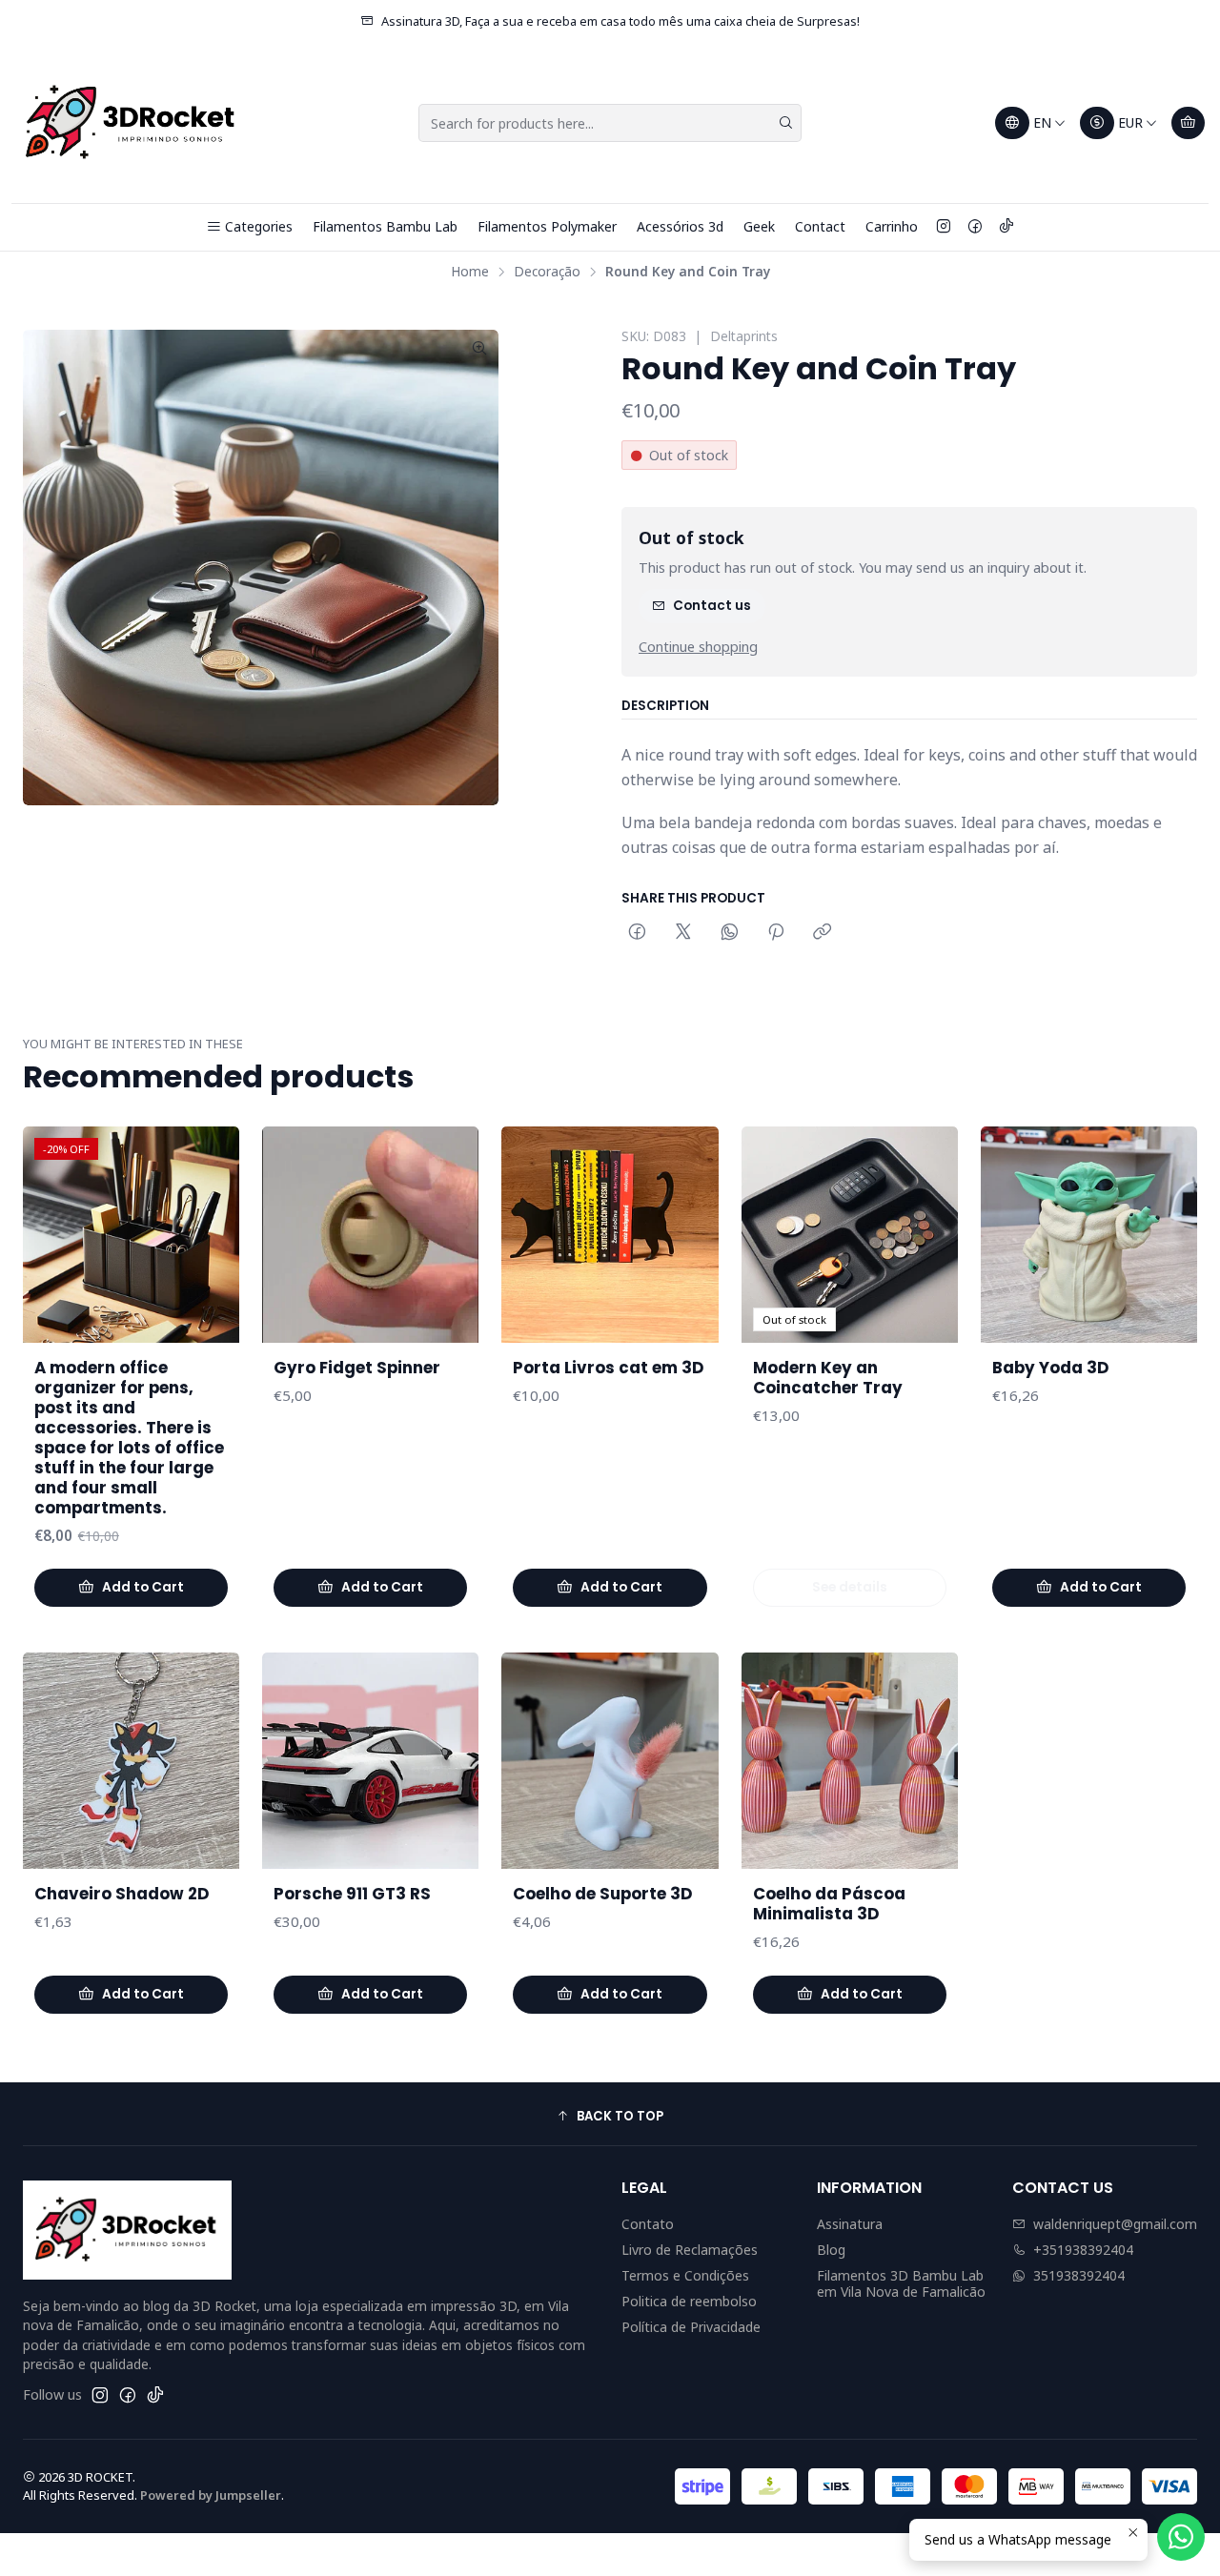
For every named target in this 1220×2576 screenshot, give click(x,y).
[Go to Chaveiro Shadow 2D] (131, 1761)
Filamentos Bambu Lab (385, 226)
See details (850, 1587)
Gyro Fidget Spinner (357, 1368)
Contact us (712, 606)
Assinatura (850, 2224)
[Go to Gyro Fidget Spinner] (370, 1235)
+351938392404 (1083, 2250)
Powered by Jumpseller (211, 2495)
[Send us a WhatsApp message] (1181, 2537)
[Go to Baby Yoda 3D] (1089, 1235)
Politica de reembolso (689, 2301)
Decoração (547, 272)
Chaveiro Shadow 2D (122, 1894)
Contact (820, 226)
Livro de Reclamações (690, 2250)
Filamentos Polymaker (547, 226)
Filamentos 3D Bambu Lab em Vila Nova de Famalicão (901, 2284)
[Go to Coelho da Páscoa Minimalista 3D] (850, 1761)
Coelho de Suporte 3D (603, 1894)
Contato (648, 2224)
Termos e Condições (685, 2275)
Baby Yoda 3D (1051, 1368)
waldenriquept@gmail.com (1115, 2224)
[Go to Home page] (132, 123)
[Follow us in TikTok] (1006, 227)
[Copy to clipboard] (822, 933)
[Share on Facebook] (637, 933)
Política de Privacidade (691, 2327)
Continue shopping (698, 647)
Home (470, 272)
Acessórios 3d (680, 226)
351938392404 (1079, 2275)
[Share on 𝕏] (683, 933)
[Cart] (1188, 123)
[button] (610, 2117)
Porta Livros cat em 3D (609, 1368)
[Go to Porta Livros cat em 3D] (610, 1235)
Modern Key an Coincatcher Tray (828, 1378)
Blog (831, 2250)
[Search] (785, 123)
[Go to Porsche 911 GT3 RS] (370, 1761)
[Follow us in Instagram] (944, 227)
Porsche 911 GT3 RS (352, 1894)
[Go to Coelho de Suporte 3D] (610, 1761)
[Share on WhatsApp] (730, 933)
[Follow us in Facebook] (975, 227)
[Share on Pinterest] (776, 933)
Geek (759, 226)
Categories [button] (259, 226)
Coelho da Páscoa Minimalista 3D (829, 1904)
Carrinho (892, 226)
